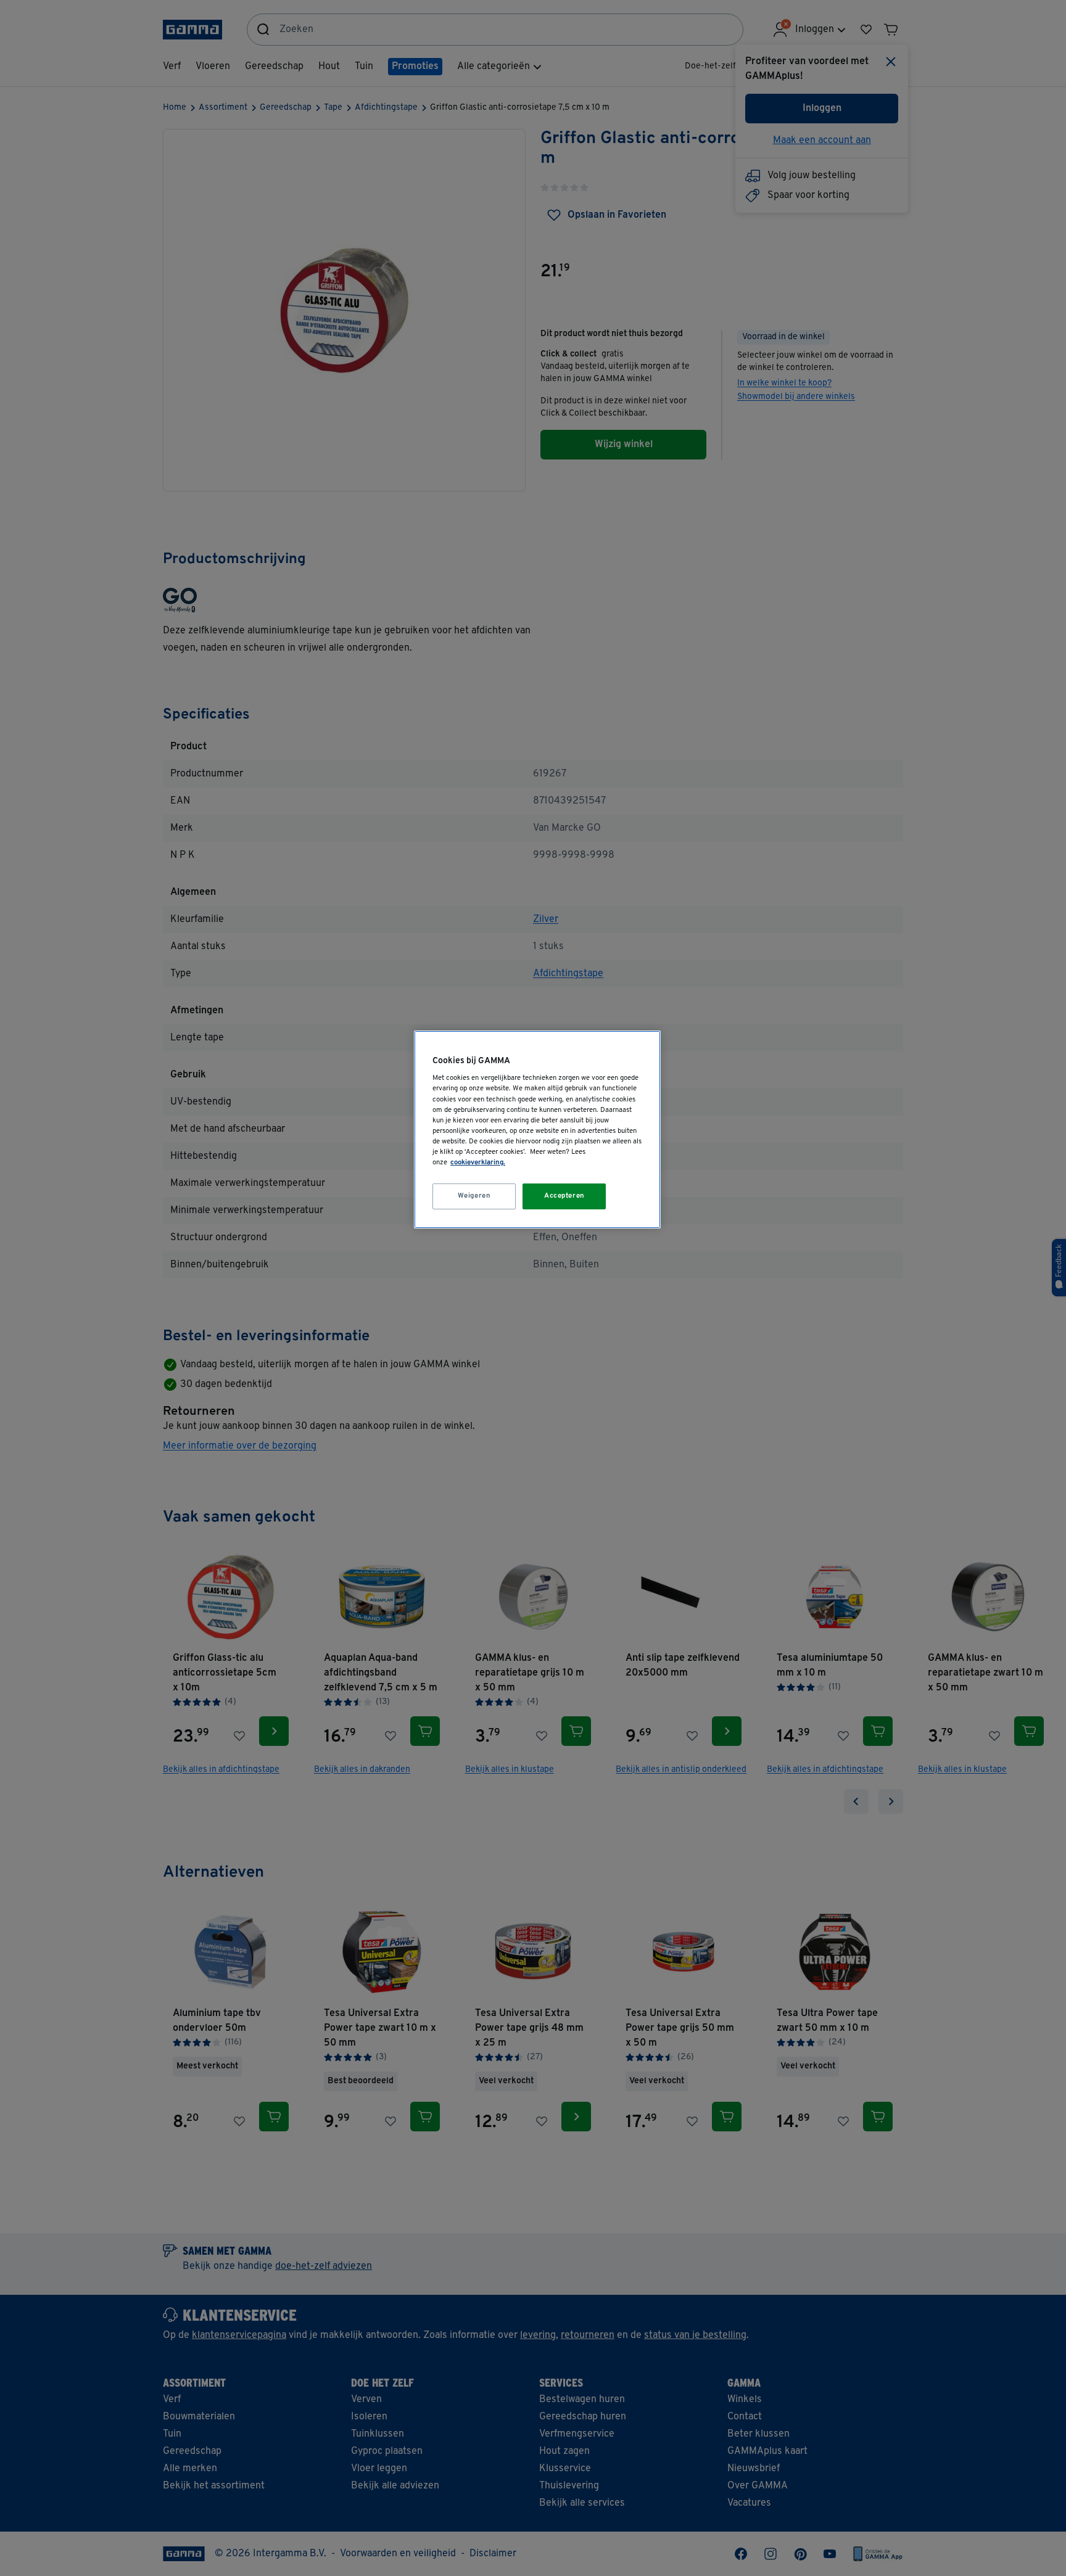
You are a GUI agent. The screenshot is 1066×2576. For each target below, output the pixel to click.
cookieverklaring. (478, 1162)
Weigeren (474, 1196)
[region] (537, 1130)
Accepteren (564, 1196)
